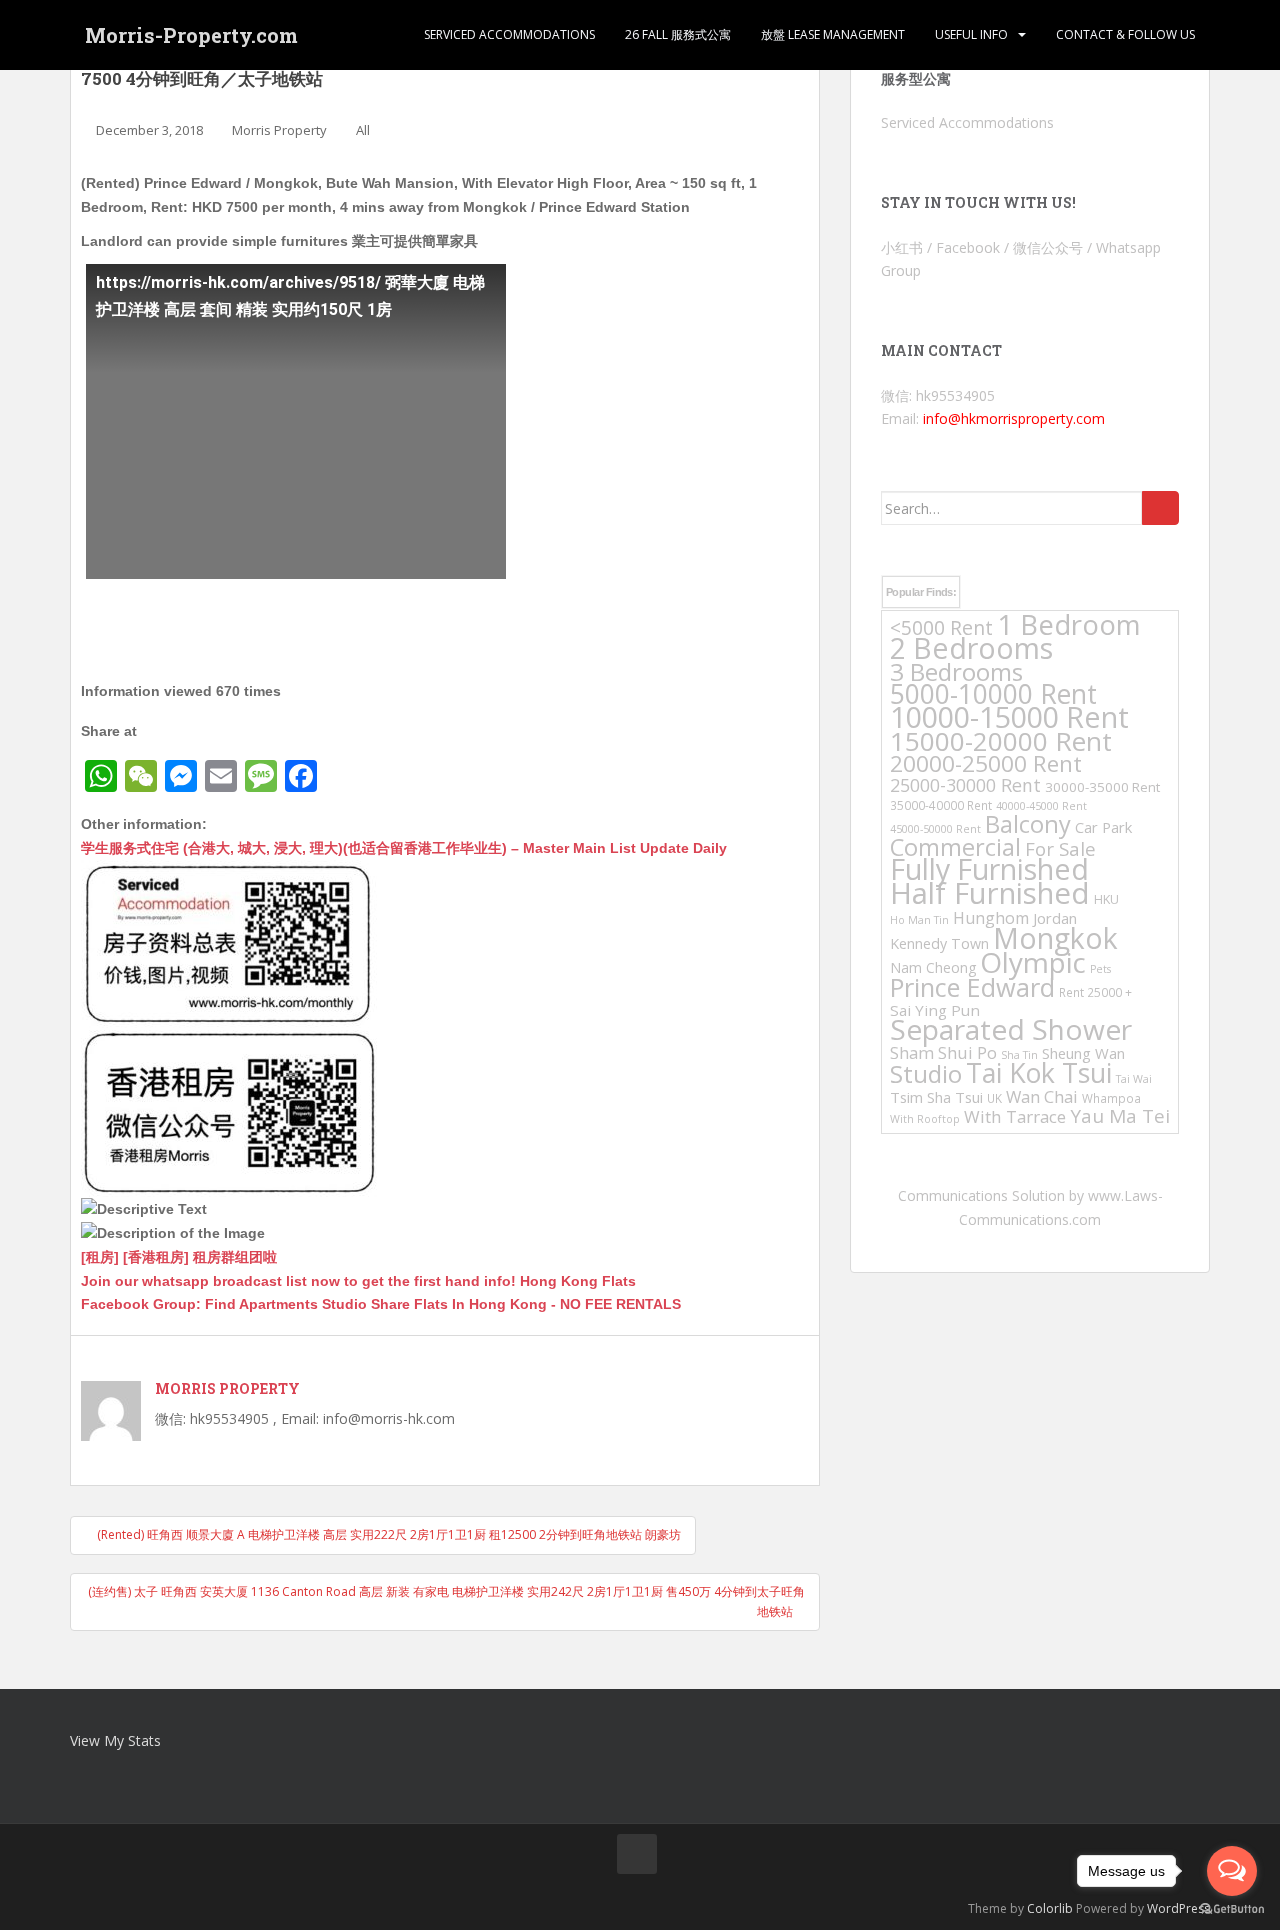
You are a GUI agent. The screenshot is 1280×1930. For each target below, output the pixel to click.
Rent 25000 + (1095, 992)
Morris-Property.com (191, 35)
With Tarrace (1015, 1116)
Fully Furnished (989, 868)
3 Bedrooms (956, 671)
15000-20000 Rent (1001, 741)
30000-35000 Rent (1102, 787)
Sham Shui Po (943, 1052)
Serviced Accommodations (509, 34)
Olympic (1033, 962)
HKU (1106, 899)
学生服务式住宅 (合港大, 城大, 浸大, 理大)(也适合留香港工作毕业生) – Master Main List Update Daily (404, 848)
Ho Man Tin (919, 920)
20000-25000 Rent (986, 763)
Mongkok (1055, 938)
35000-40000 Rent (941, 805)
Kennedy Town (939, 943)
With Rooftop (925, 1119)
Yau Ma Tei (1120, 1116)
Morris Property (279, 130)
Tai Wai (1134, 1079)
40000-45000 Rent (1041, 806)
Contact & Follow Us (1125, 34)
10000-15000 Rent (1009, 716)
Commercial (955, 847)
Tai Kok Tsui (1039, 1073)
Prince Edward (972, 987)
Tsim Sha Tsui (936, 1097)
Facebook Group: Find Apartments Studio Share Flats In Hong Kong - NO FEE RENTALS (381, 1304)
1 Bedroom (1069, 624)
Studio (926, 1073)
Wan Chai (1042, 1096)
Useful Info (971, 34)
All (363, 130)
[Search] (1160, 508)
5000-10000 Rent (993, 694)
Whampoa (1111, 1098)
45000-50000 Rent (935, 829)
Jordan (1055, 918)
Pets (1100, 969)
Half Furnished (990, 893)
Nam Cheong (933, 967)
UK (994, 1098)
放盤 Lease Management (833, 34)
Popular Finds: (921, 592)
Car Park (1103, 827)
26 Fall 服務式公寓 (678, 34)
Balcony (1028, 824)
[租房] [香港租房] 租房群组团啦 (179, 1257)
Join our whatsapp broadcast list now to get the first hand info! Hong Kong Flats (358, 1281)
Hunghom (991, 918)
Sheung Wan (1083, 1053)
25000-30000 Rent (965, 785)
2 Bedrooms (971, 647)
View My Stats (115, 1740)
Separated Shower (1011, 1029)
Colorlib (1050, 1908)
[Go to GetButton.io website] (1232, 1909)
